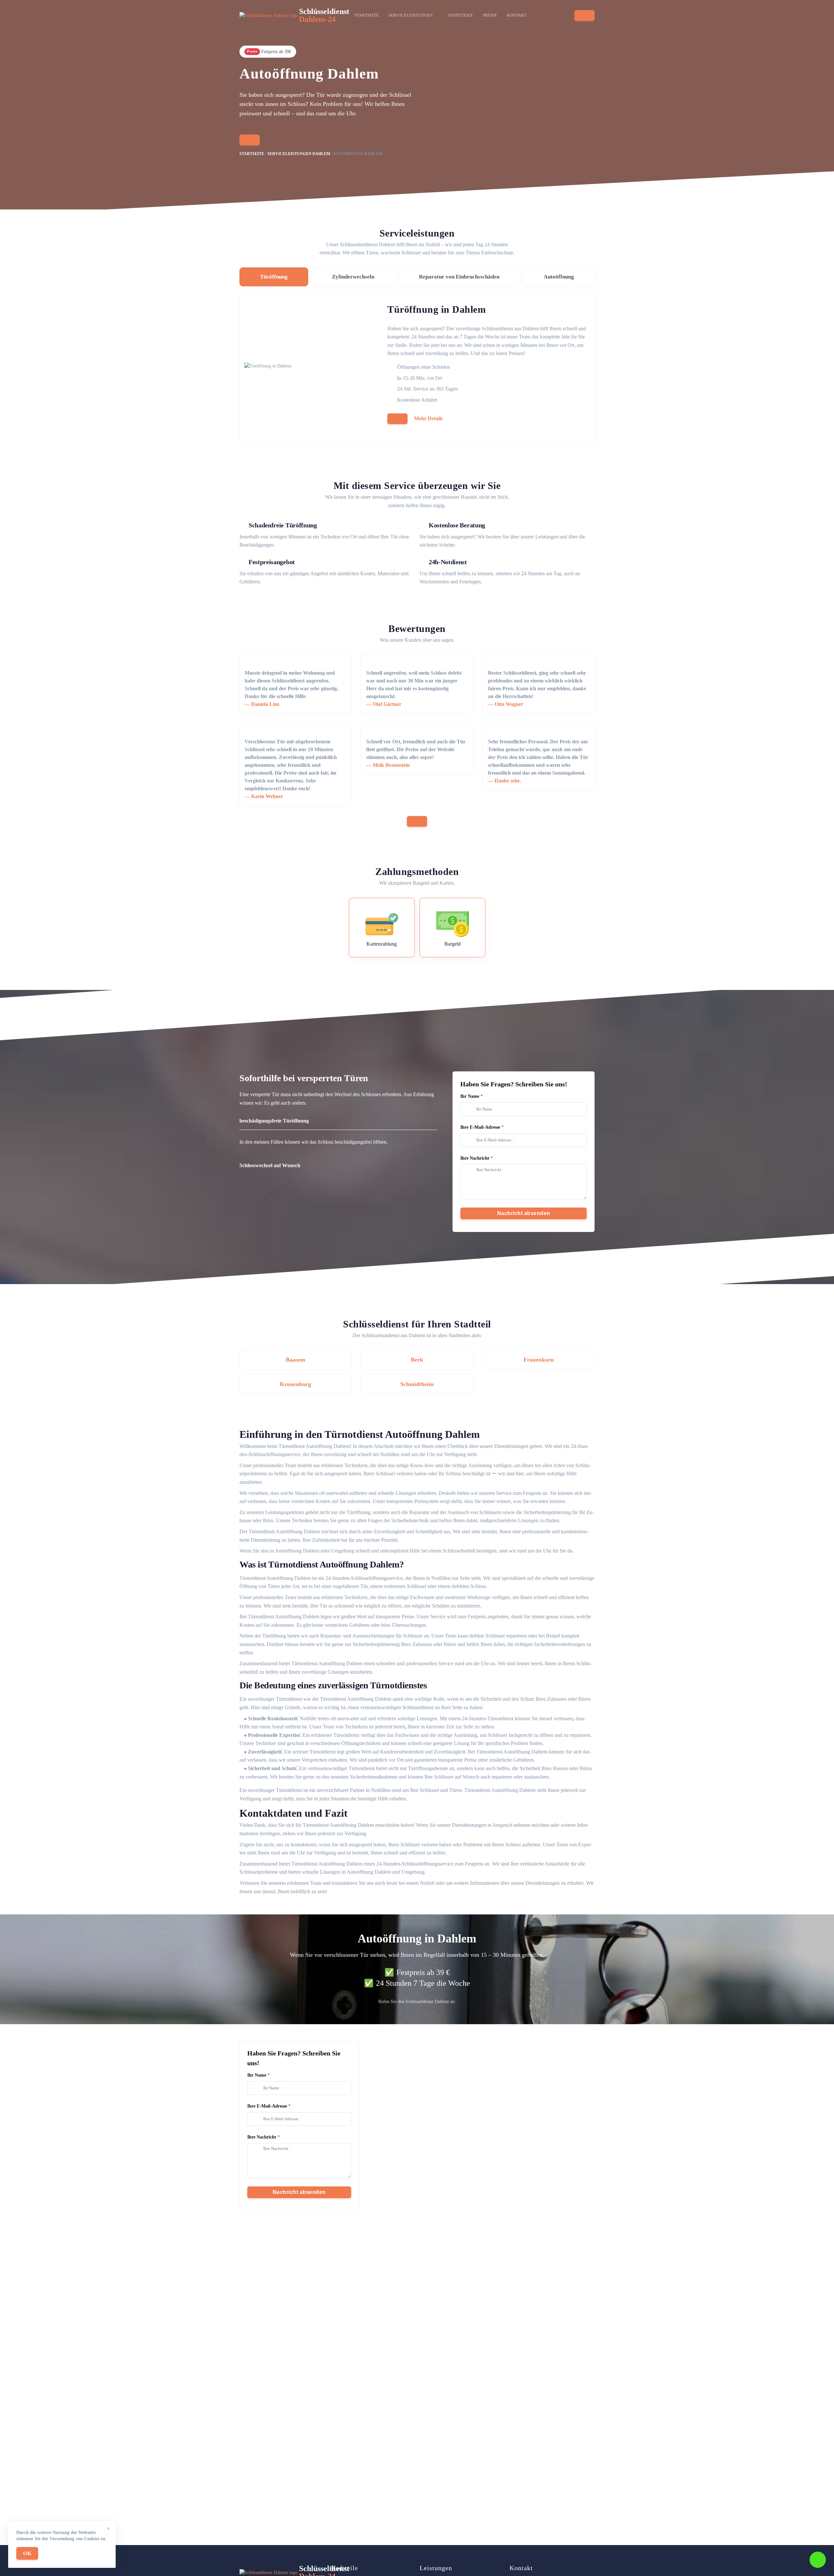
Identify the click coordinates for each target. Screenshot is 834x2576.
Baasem (295, 1360)
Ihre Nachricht (475, 1158)
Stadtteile (460, 15)
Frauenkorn (539, 1360)
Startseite (367, 15)
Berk (417, 1360)
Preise (490, 15)
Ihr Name (470, 1096)
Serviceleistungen (411, 15)
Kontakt (517, 15)
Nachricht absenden (524, 1213)
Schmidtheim (417, 1384)
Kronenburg (295, 1384)
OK (27, 2553)
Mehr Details (428, 418)
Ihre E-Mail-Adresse (480, 1127)
